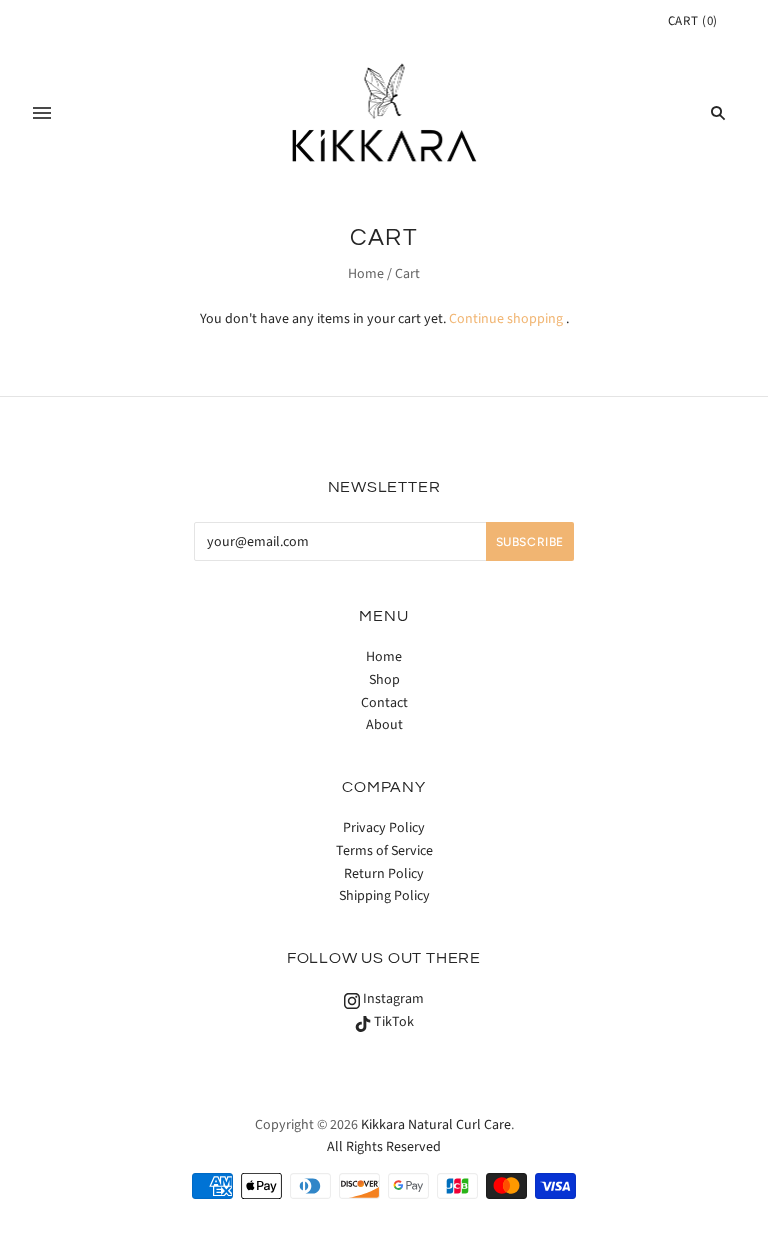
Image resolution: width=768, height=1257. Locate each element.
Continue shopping (506, 319)
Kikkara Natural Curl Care (436, 1125)
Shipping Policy (384, 896)
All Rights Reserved (384, 1147)
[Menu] (42, 113)
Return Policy (384, 874)
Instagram (392, 999)
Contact (384, 703)
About (384, 725)
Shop (384, 680)
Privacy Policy (384, 828)
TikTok (392, 1022)
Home (366, 274)
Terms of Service (384, 851)
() (693, 21)
